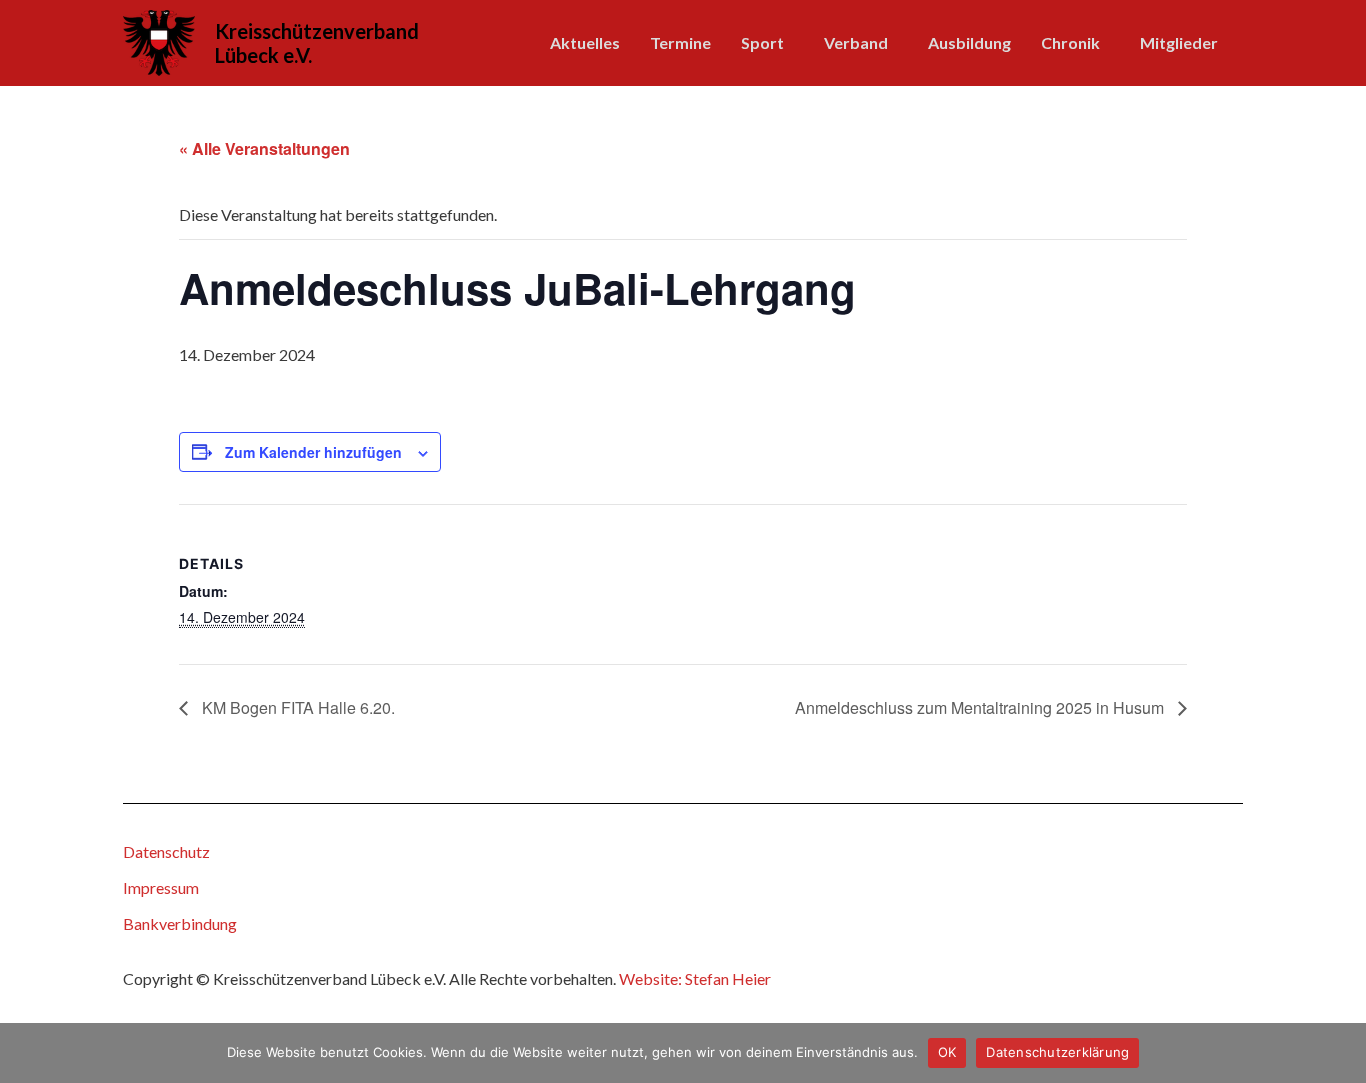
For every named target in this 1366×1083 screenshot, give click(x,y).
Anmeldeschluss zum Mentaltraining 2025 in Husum (981, 707)
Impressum (161, 887)
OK (947, 1052)
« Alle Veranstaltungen (264, 148)
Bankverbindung (180, 923)
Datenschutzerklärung (1057, 1052)
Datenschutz (166, 851)
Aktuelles (585, 42)
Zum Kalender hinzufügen (313, 452)
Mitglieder (1179, 42)
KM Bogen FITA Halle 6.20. (296, 707)
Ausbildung (969, 42)
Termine (680, 42)
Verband (856, 42)
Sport (762, 42)
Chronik (1070, 42)
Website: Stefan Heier (695, 978)
